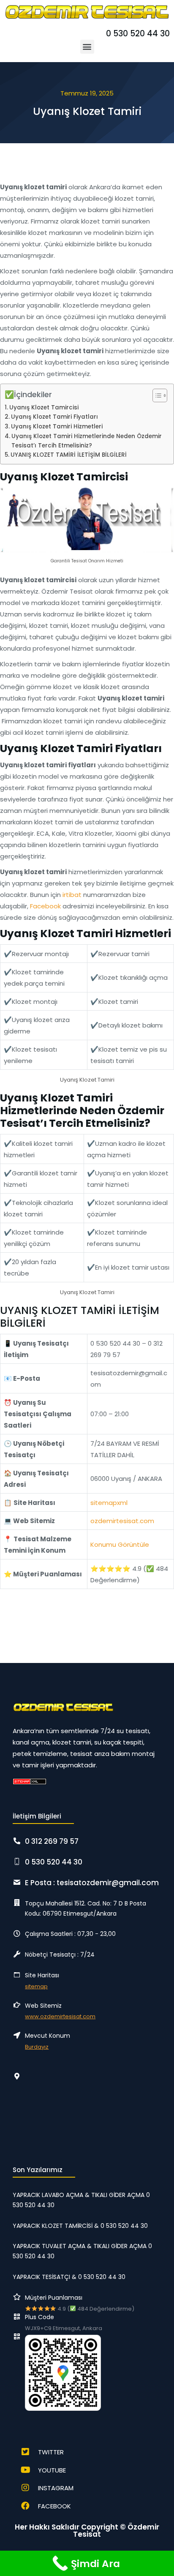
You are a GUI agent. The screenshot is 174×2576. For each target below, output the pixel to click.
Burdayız (37, 2047)
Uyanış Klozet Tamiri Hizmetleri (57, 427)
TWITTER (51, 2452)
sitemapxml (109, 1503)
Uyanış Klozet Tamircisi (44, 408)
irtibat (72, 895)
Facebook (45, 906)
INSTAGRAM (56, 2488)
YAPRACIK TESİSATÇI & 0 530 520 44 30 (69, 2277)
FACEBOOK (54, 2506)
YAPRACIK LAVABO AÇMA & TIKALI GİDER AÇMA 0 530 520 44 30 (81, 2200)
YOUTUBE (52, 2470)
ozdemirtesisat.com (122, 1521)
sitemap (36, 1986)
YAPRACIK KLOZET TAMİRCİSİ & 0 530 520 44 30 (80, 2226)
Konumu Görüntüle (120, 1544)
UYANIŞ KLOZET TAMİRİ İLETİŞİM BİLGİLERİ (69, 455)
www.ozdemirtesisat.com (60, 2016)
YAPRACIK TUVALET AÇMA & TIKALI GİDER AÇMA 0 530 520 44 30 (82, 2251)
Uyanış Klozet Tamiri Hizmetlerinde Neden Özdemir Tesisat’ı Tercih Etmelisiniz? (87, 441)
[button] (87, 47)
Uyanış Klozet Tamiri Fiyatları (54, 417)
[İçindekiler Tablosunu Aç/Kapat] (156, 395)
